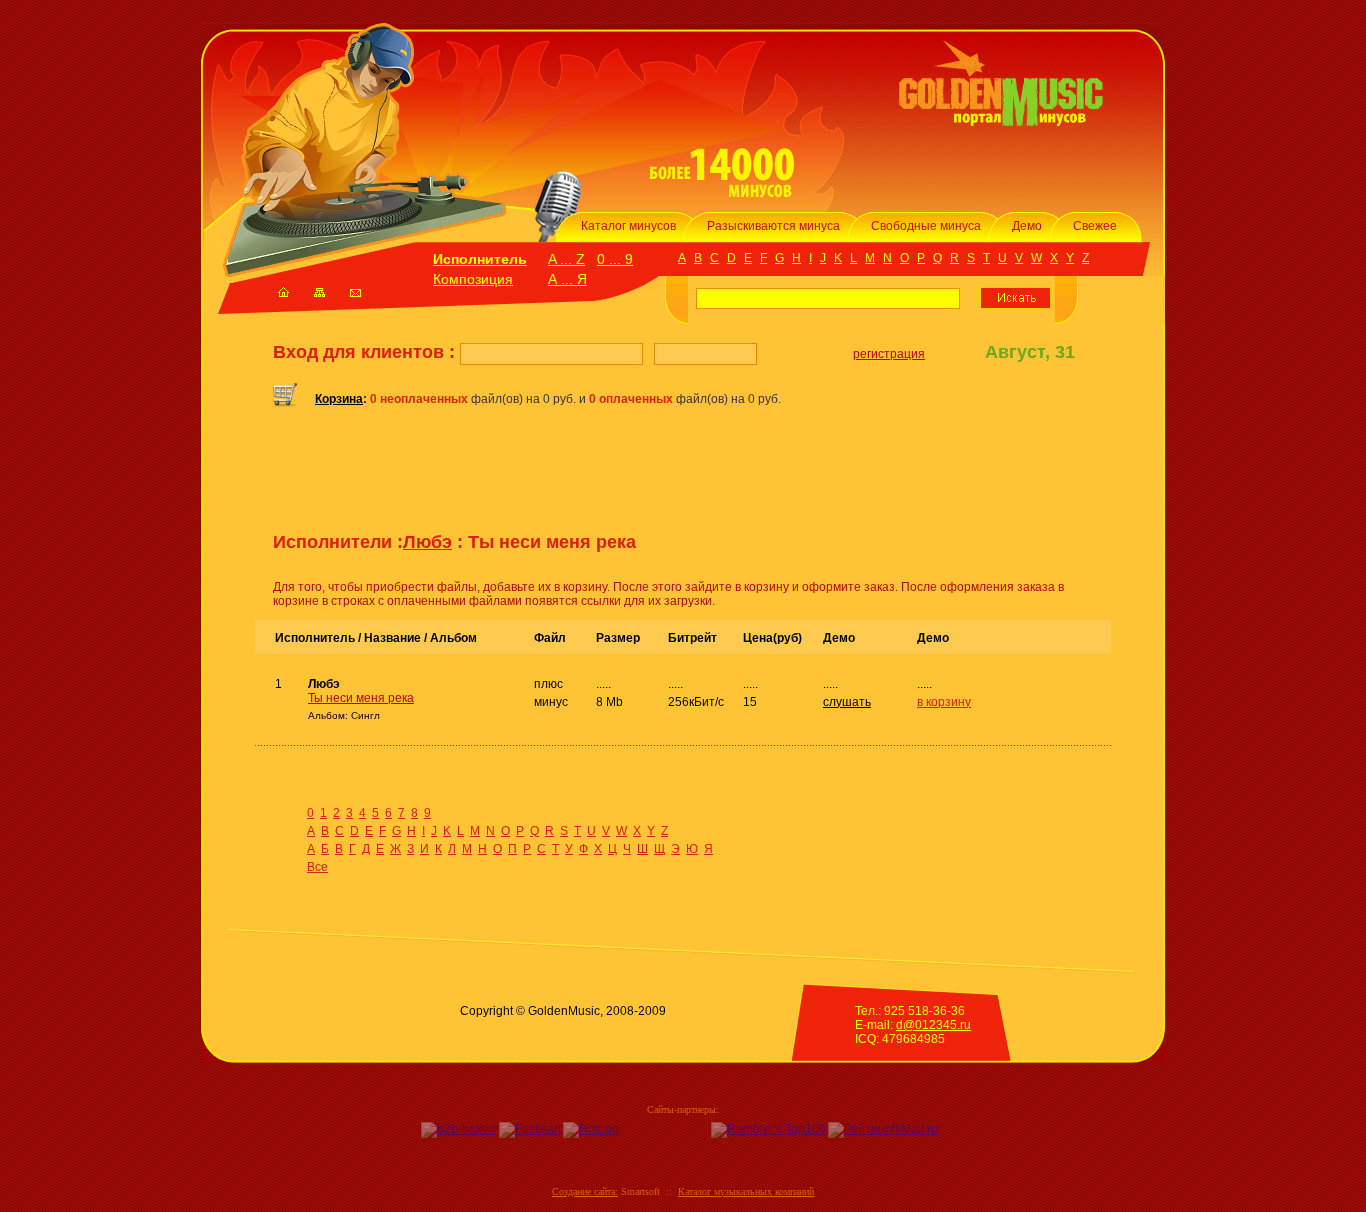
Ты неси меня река (361, 698)
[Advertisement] (507, 477)
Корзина (339, 399)
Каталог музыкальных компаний (746, 1191)
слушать (847, 702)
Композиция (473, 279)
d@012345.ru (933, 1025)
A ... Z (566, 259)
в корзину (944, 702)
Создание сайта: (585, 1191)
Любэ (427, 542)
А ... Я (567, 279)
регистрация (889, 354)
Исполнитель (480, 259)
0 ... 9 (615, 259)
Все (317, 867)
